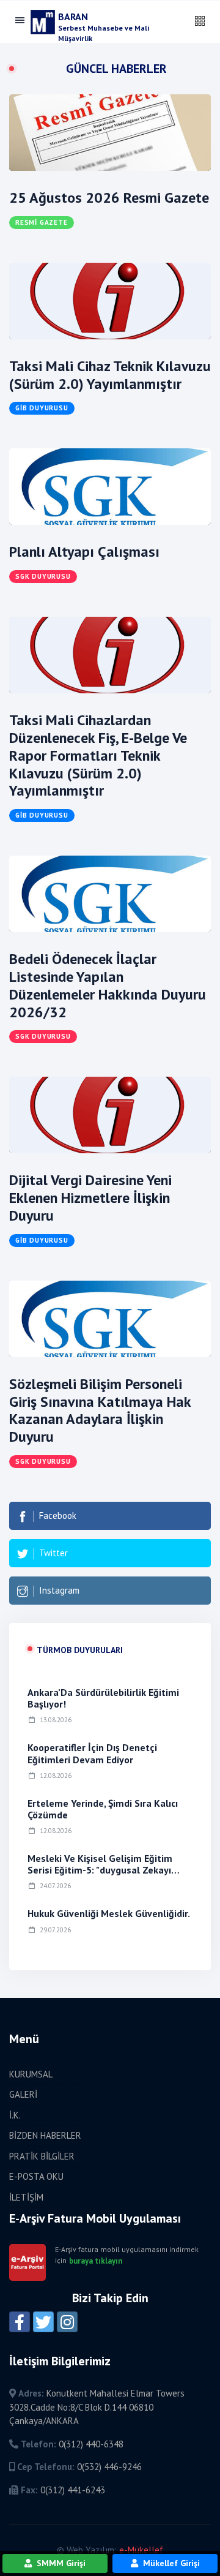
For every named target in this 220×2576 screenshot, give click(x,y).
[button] (200, 21)
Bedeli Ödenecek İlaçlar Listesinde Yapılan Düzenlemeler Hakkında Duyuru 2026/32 (108, 985)
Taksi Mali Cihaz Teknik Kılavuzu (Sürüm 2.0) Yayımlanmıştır (110, 375)
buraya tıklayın (96, 2261)
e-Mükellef (141, 2550)
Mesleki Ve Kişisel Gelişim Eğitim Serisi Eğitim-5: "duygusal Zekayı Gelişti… (100, 1870)
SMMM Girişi (60, 2563)
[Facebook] (20, 2322)
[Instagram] (67, 2322)
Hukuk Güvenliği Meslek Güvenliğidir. (109, 1913)
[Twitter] (43, 2322)
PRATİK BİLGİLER (42, 2156)
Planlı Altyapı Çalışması (84, 552)
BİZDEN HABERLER (45, 2135)
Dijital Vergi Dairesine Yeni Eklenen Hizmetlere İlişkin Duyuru (90, 1198)
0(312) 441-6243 (73, 2490)
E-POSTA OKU (36, 2176)
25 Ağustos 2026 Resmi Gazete (109, 198)
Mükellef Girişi (170, 2563)
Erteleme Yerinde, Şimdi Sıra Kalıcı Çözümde (103, 1809)
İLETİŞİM (26, 2197)
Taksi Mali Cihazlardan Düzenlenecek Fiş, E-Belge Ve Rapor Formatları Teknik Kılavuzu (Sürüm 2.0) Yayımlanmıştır (98, 755)
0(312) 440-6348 (91, 2444)
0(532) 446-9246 (109, 2467)
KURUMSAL (31, 2074)
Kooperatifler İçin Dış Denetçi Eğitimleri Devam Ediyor (92, 1753)
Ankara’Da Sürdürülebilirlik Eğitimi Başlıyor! (103, 1698)
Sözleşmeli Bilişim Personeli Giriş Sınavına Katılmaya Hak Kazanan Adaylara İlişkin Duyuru (100, 1410)
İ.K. (15, 2115)
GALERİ (23, 2094)
